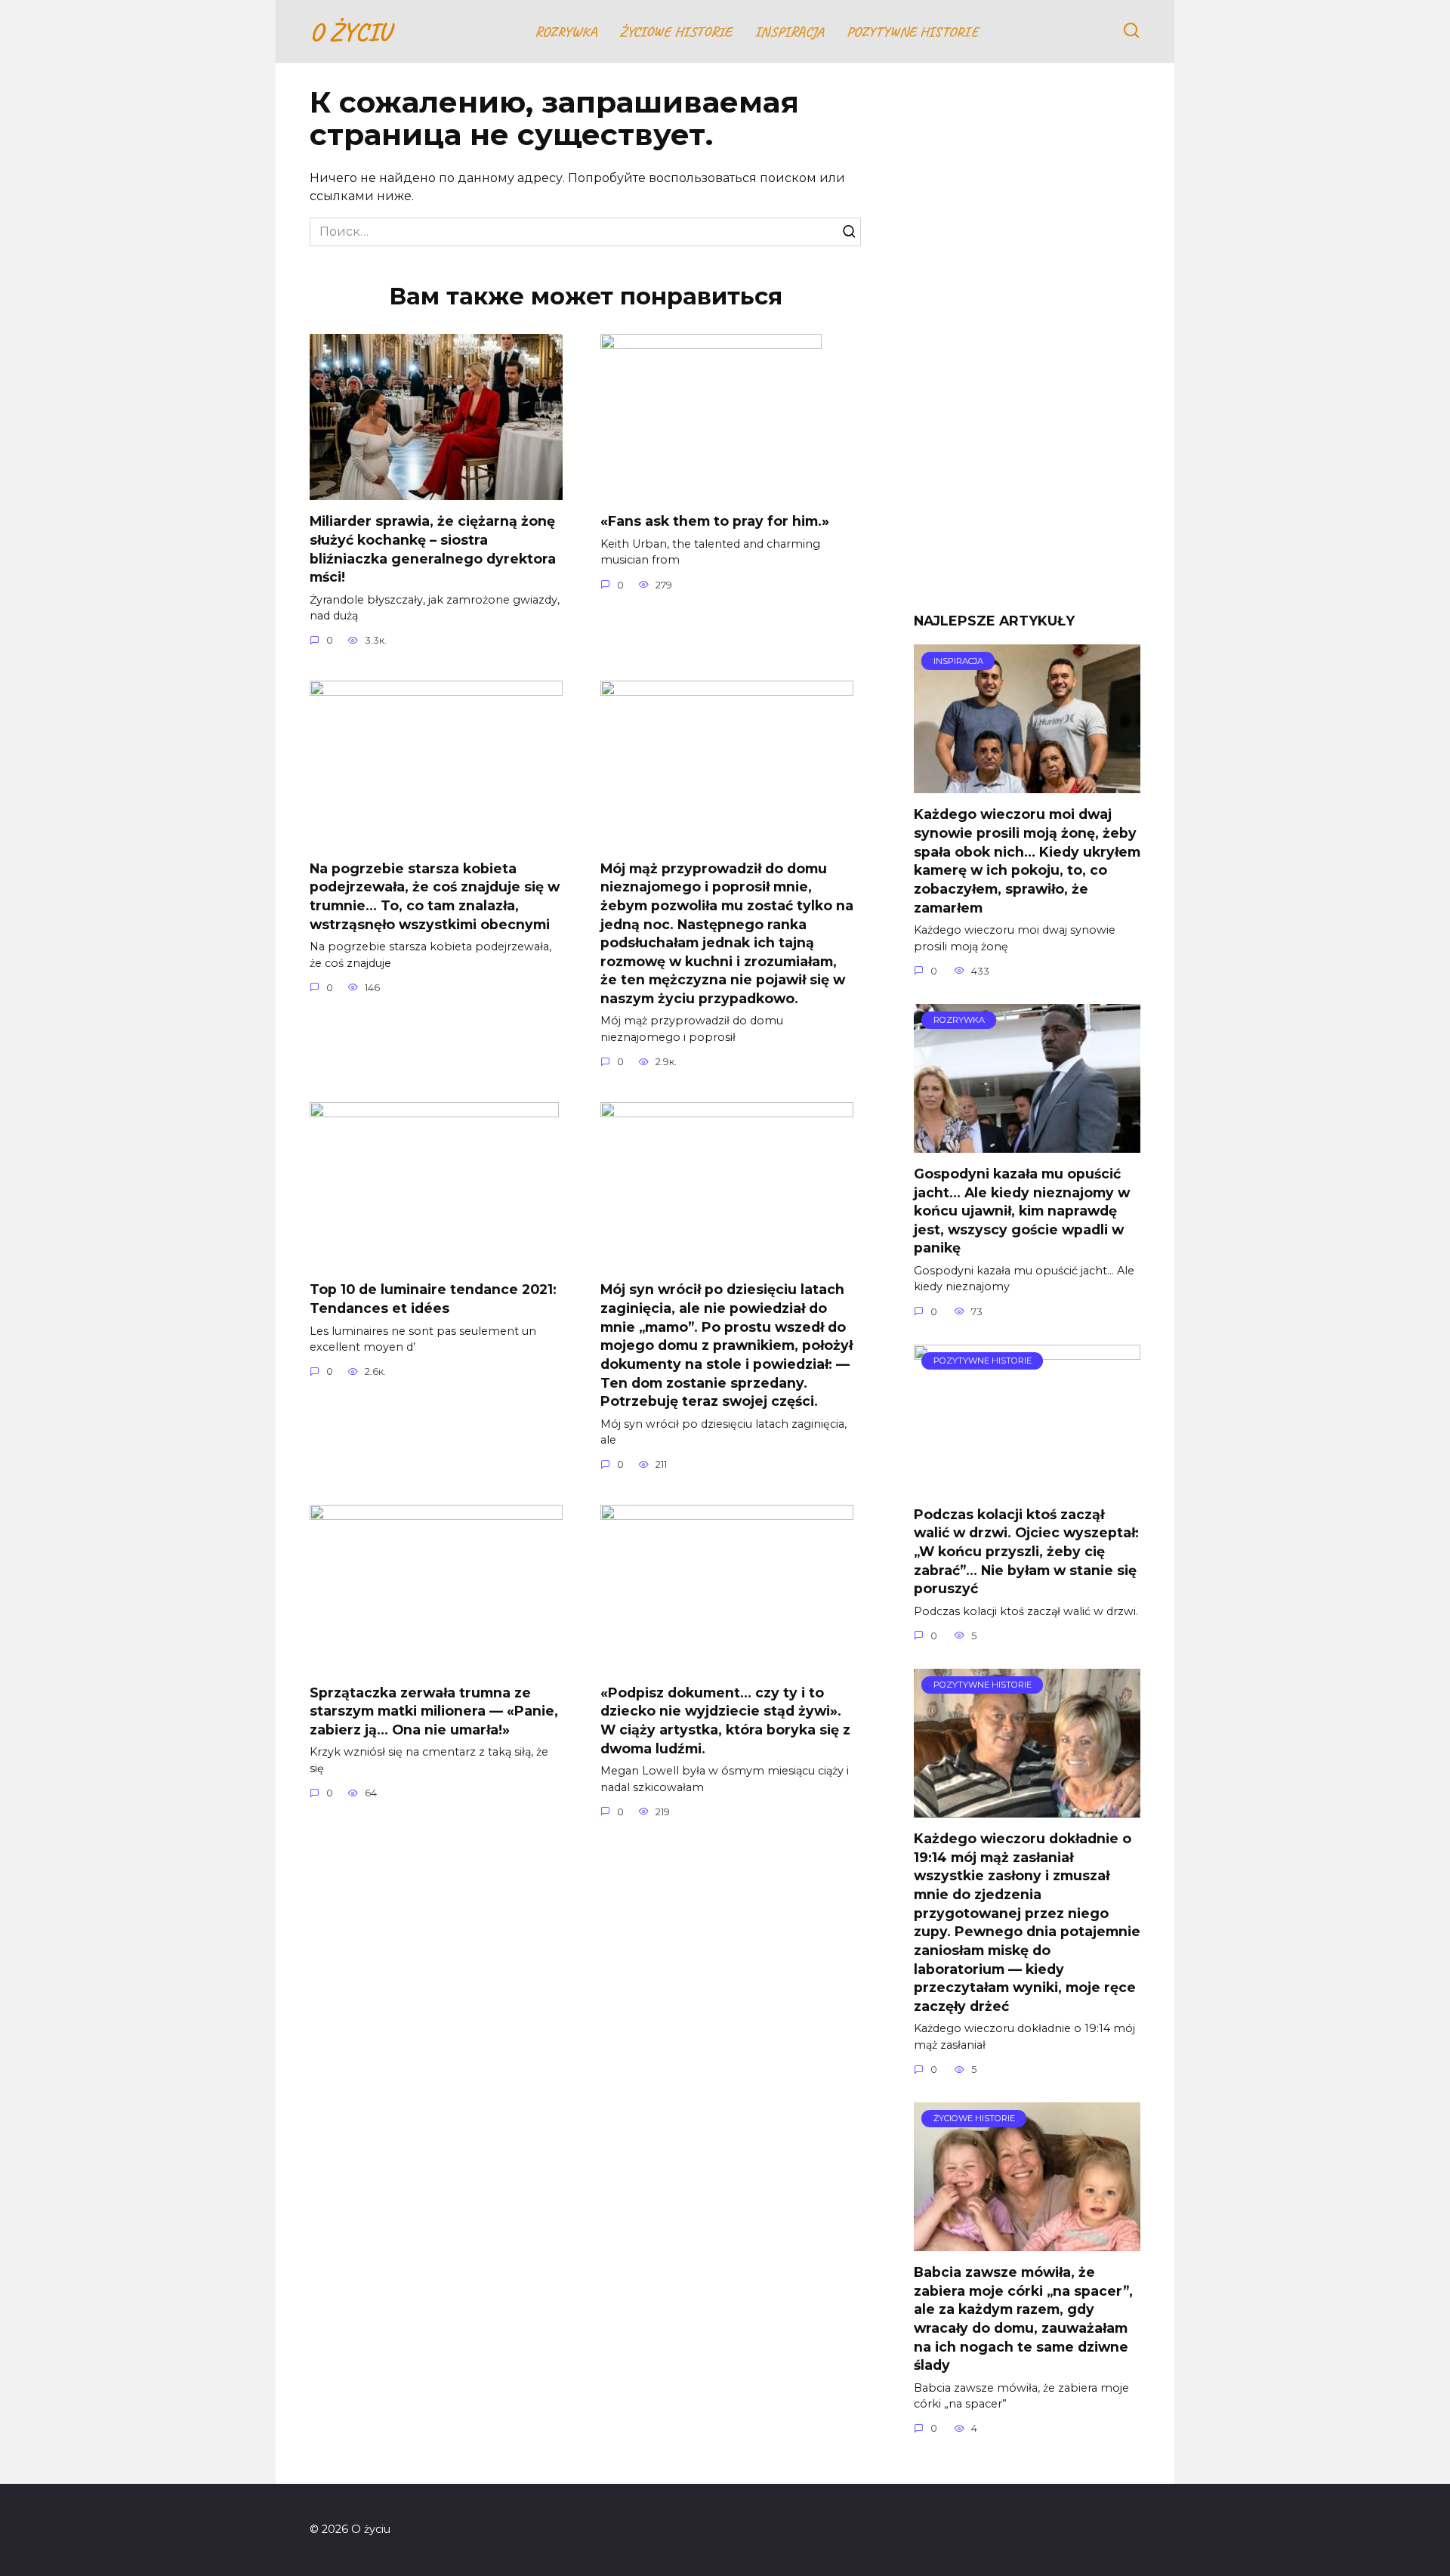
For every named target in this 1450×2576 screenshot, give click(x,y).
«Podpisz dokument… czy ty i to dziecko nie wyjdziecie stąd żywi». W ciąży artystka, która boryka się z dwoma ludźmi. (725, 1720)
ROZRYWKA (566, 32)
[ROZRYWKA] (1027, 1143)
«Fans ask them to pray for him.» (715, 521)
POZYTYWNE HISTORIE (912, 32)
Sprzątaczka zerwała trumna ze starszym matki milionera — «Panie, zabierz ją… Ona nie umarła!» (434, 1710)
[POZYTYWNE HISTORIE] (1027, 1484)
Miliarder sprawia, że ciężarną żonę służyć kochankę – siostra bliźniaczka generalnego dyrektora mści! (433, 549)
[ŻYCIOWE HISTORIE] (1027, 2242)
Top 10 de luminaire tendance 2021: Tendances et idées (433, 1299)
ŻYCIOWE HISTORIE (676, 32)
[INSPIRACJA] (1027, 784)
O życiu (350, 31)
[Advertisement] (1027, 349)
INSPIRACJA (789, 32)
